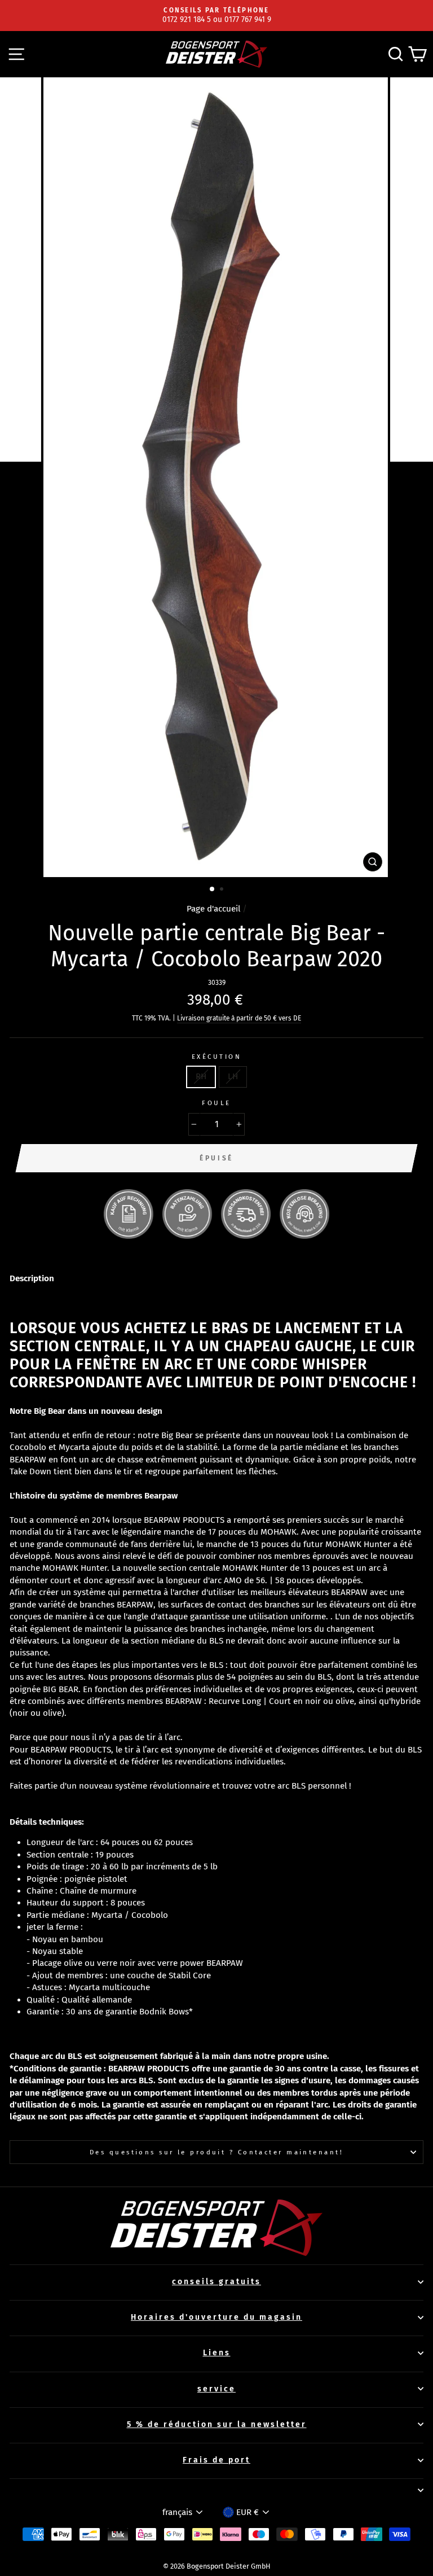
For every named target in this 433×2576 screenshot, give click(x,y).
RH (201, 1076)
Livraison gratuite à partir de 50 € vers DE (239, 1018)
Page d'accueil (213, 909)
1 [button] (213, 890)
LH (233, 1076)
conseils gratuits (216, 2282)
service (216, 2389)
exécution (216, 1057)
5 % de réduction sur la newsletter (217, 2424)
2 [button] (223, 890)
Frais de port (216, 2460)
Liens (217, 2353)
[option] (216, 16)
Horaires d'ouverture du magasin (216, 2317)
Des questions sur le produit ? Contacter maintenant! (216, 2152)
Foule (216, 1103)
